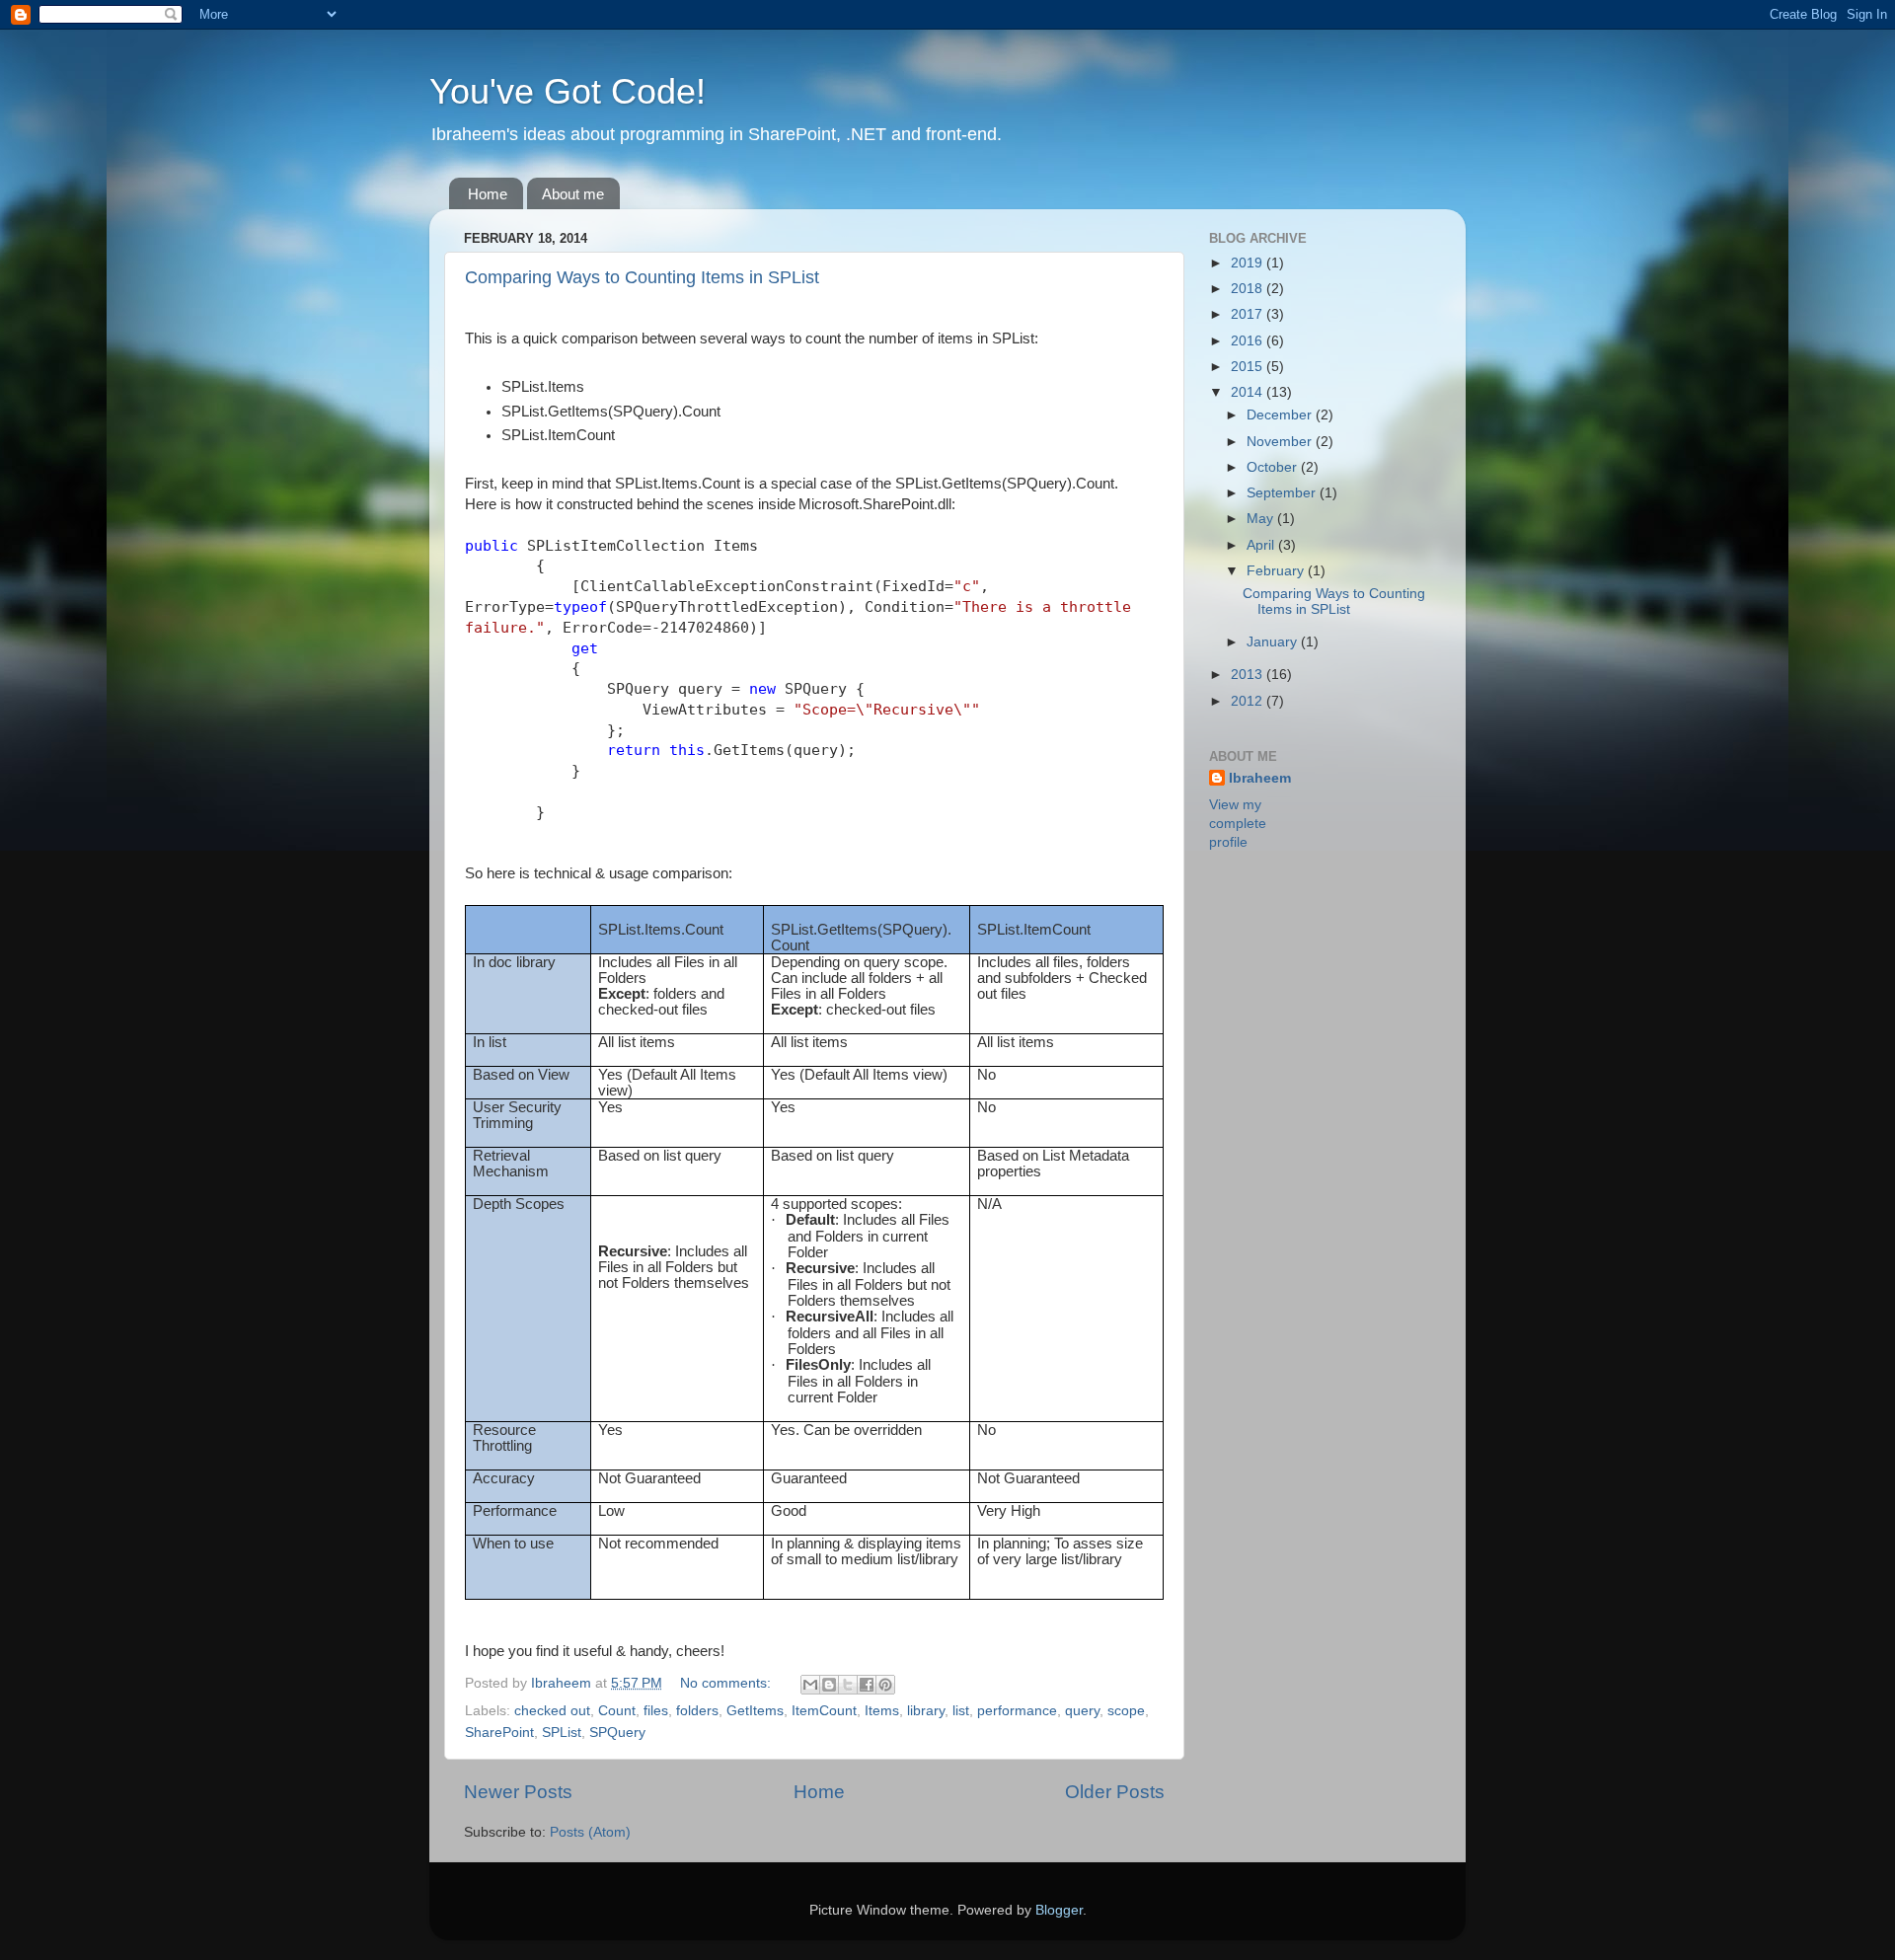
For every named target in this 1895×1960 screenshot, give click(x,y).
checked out (552, 1711)
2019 (1249, 263)
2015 (1249, 367)
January (1274, 642)
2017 (1249, 314)
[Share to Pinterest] (885, 1685)
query (1082, 1711)
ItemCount (824, 1711)
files (656, 1711)
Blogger (1059, 1910)
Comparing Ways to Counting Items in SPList (642, 277)
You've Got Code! (568, 91)
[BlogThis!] (829, 1685)
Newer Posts (518, 1792)
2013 (1249, 675)
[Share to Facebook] (867, 1685)
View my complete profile (1238, 824)
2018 (1249, 289)
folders (697, 1711)
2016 (1249, 341)
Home (488, 194)
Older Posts (1115, 1792)
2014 (1249, 392)
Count (617, 1711)
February (1277, 571)
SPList (562, 1733)
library (926, 1711)
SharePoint (499, 1733)
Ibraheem (1260, 778)
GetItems (755, 1711)
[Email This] (810, 1685)
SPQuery (617, 1733)
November (1281, 442)
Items (882, 1711)
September (1283, 493)
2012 (1249, 701)
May (1262, 519)
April (1262, 545)
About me (573, 194)
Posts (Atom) (590, 1832)
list (961, 1711)
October (1274, 467)
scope (1126, 1711)
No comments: (727, 1683)
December (1281, 415)
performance (1017, 1711)
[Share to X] (848, 1685)
